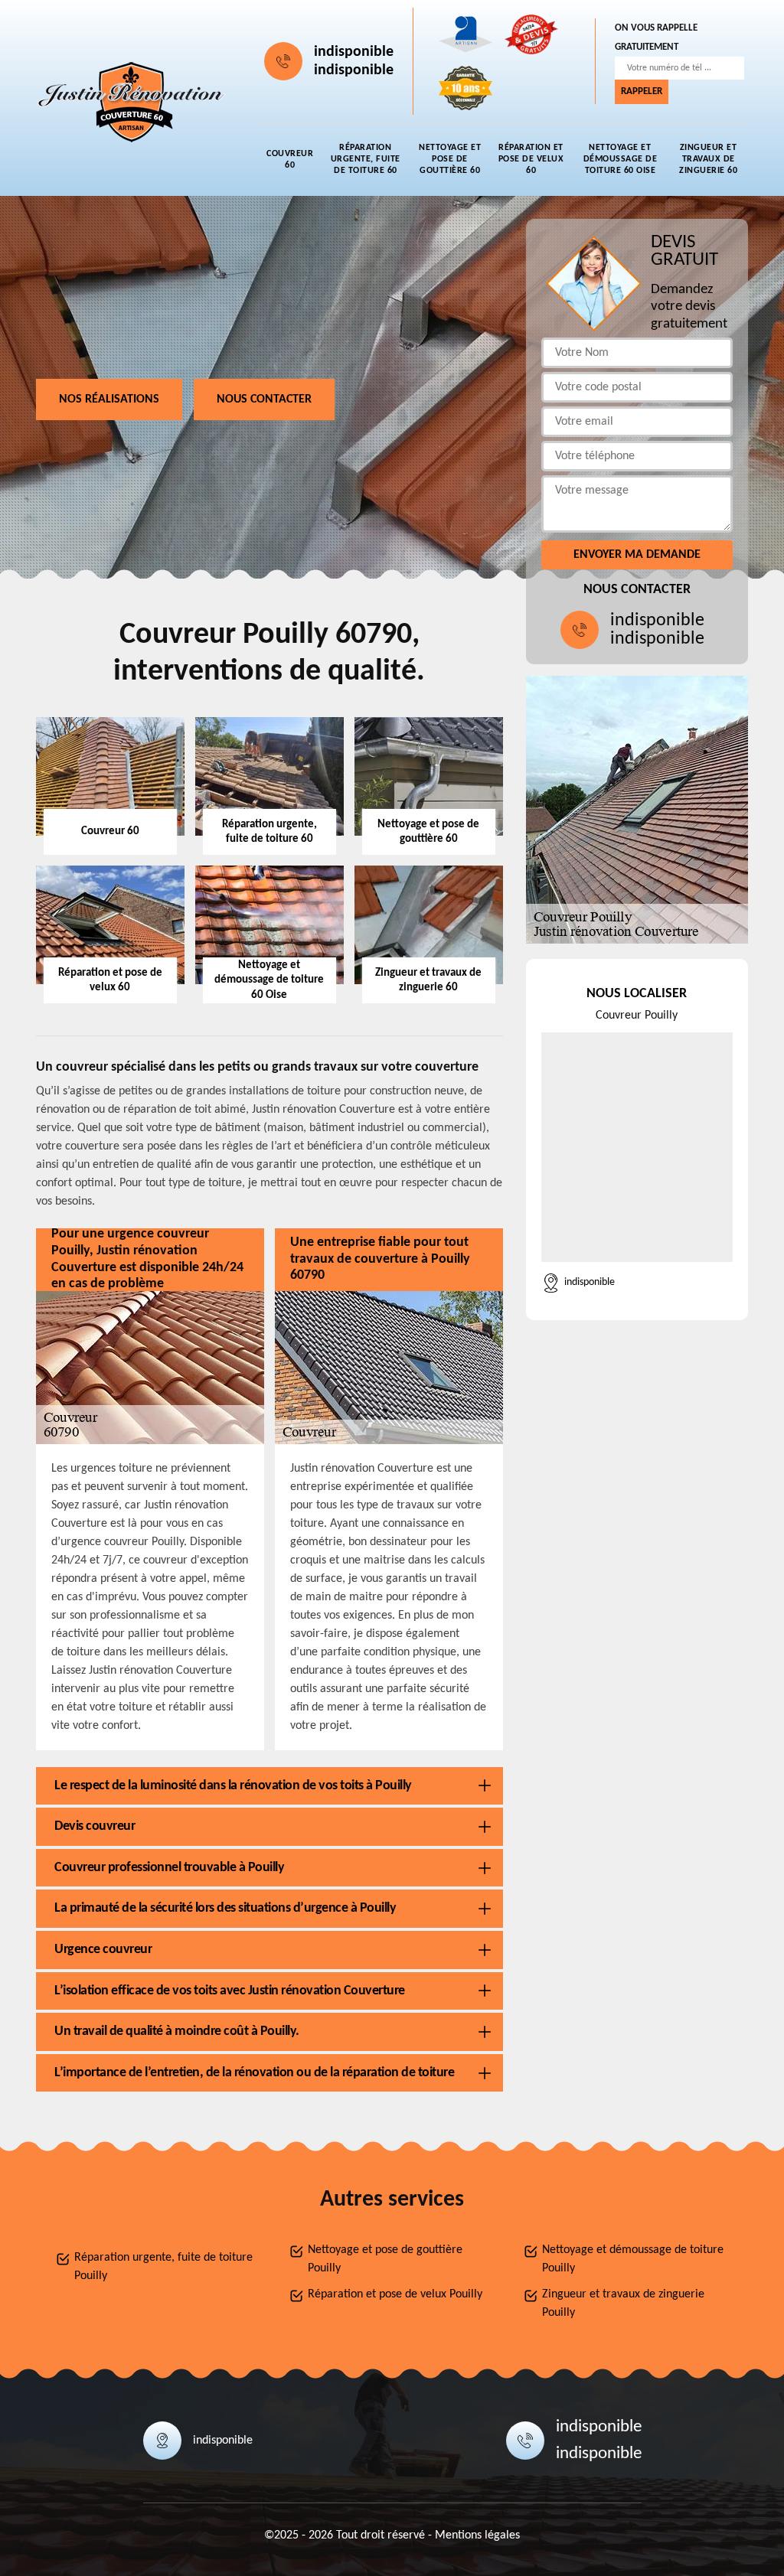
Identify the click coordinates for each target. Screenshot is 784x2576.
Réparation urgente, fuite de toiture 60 (366, 159)
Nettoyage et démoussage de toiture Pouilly (633, 2259)
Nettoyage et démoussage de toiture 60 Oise (621, 159)
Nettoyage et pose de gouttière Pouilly (385, 2259)
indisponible (354, 52)
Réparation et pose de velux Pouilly (395, 2294)
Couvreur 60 (290, 160)
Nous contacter (264, 399)
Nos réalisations (109, 399)
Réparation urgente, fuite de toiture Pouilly (163, 2267)
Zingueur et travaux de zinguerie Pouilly (623, 2304)
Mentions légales (477, 2535)
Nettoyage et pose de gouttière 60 (450, 159)
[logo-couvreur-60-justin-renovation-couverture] (132, 102)
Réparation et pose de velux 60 (531, 159)
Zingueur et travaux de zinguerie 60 (708, 159)
